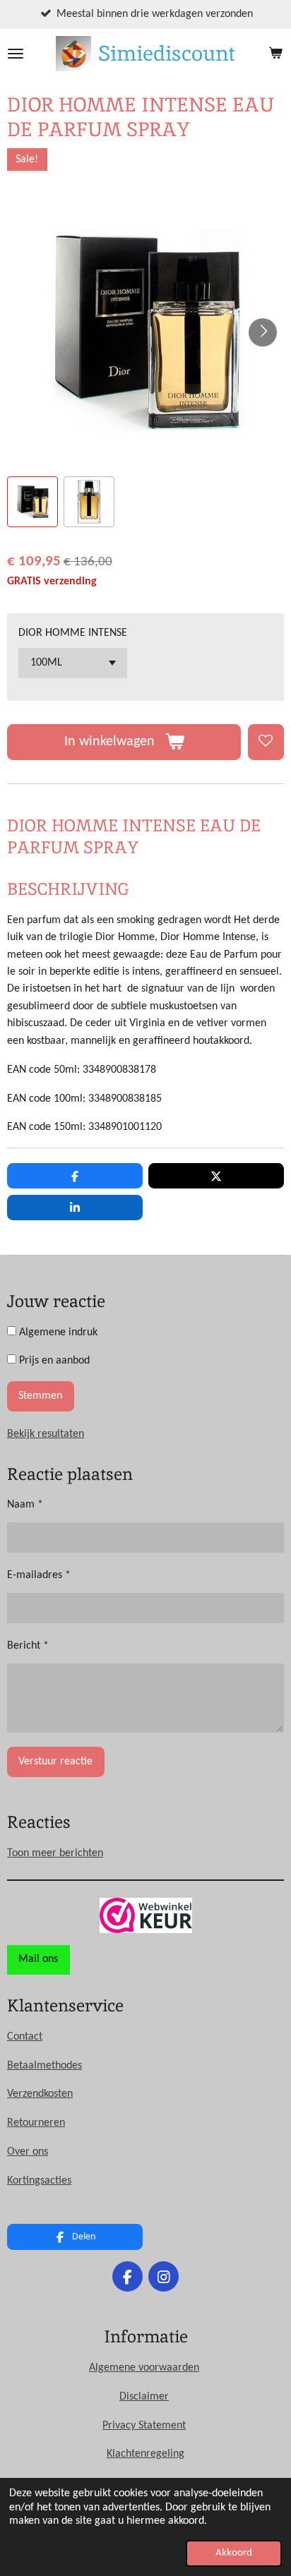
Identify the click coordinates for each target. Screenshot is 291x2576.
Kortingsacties (39, 2181)
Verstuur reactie (55, 1762)
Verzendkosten (40, 2094)
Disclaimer (144, 2397)
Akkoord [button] (234, 2553)
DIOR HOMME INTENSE (73, 633)
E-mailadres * (39, 1575)
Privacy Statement (144, 2426)
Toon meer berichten (55, 1853)
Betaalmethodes (44, 2066)
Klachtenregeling (145, 2454)
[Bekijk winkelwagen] (275, 54)
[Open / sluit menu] (16, 54)
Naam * (25, 1505)
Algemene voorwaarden (144, 2368)
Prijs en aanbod (53, 1361)
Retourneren (36, 2123)
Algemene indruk (57, 1332)
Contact (25, 2037)
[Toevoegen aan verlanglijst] (266, 742)
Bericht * (28, 1646)
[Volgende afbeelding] (263, 332)
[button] (32, 502)
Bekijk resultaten (46, 1434)
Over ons (28, 2152)
